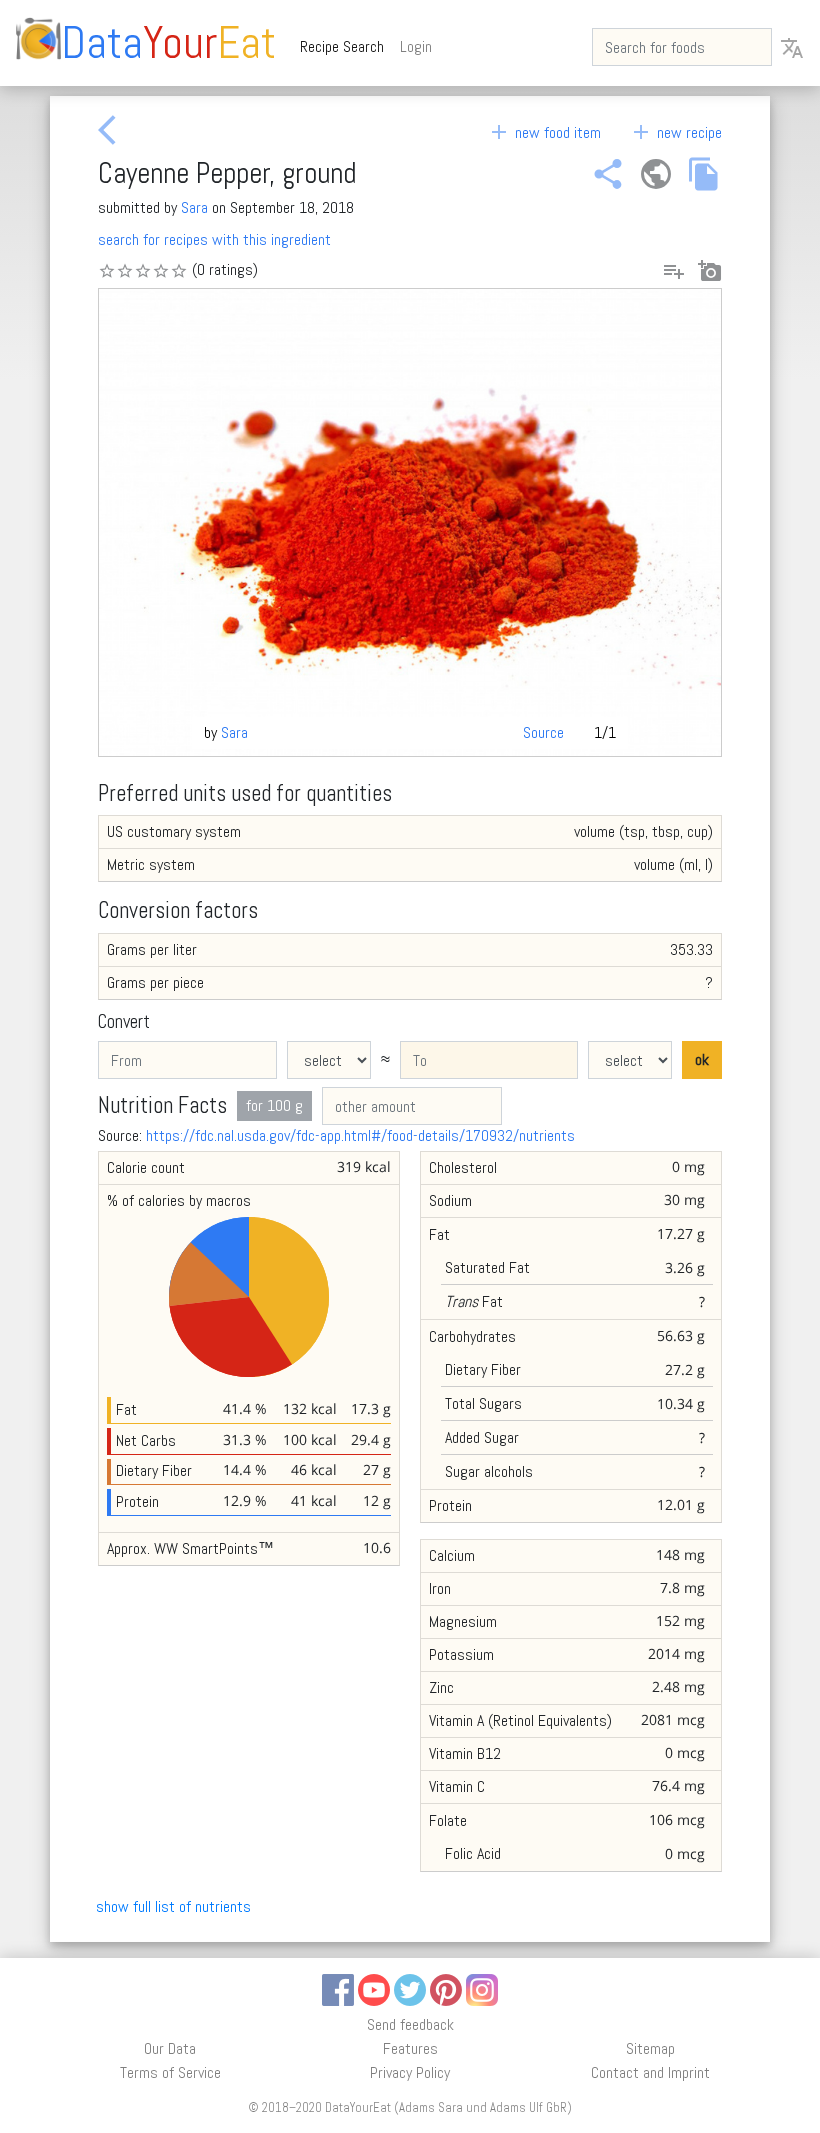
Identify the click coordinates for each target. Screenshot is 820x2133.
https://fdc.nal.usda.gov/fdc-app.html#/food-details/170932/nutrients (360, 1135)
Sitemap (650, 2048)
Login (416, 46)
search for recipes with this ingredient (214, 239)
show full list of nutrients (173, 1906)
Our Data (170, 2048)
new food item (544, 132)
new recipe (675, 132)
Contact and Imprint (650, 2072)
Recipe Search (346, 46)
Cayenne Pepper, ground (227, 173)
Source (543, 732)
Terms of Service (170, 2072)
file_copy (704, 174)
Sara (194, 207)
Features (410, 2048)
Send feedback (410, 2024)
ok (702, 1059)
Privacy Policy (410, 2072)
